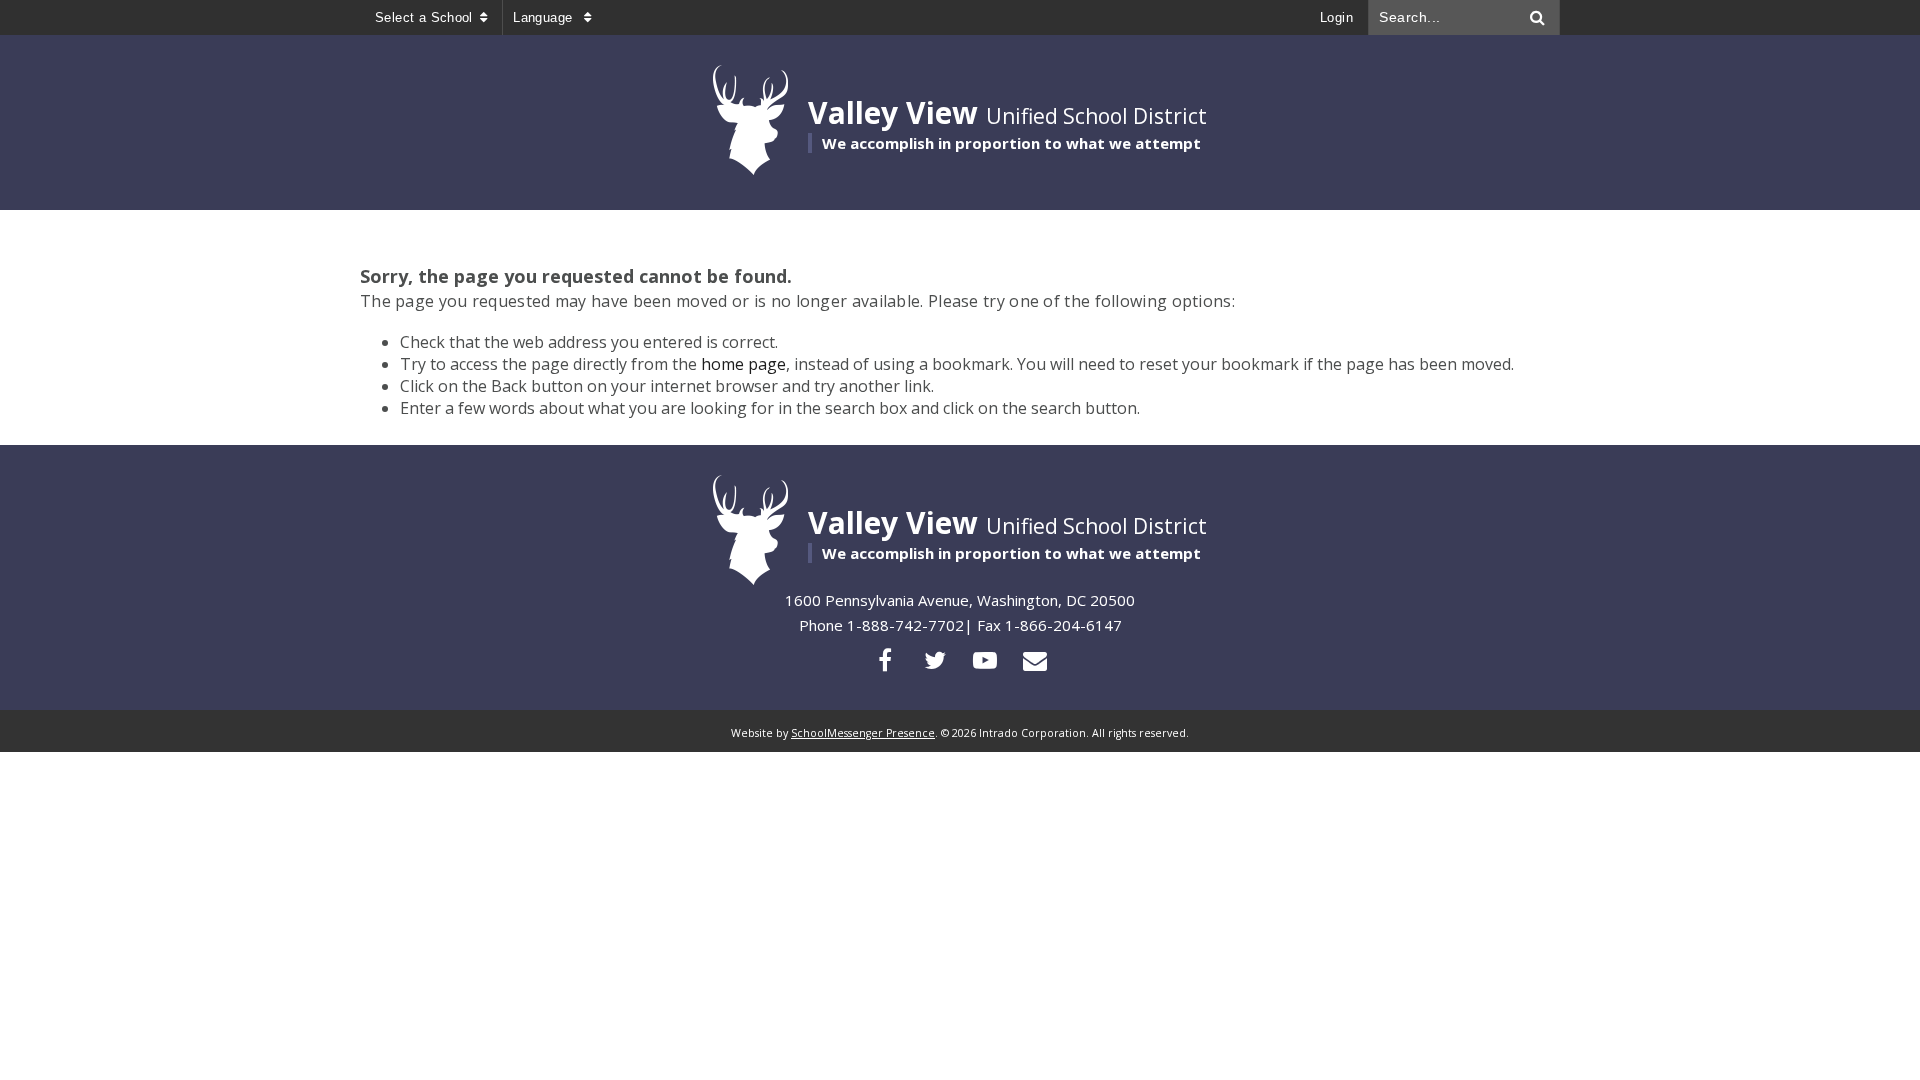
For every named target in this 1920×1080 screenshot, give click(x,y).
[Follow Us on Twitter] (935, 660)
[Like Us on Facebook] (885, 660)
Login (1336, 17)
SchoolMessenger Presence (863, 733)
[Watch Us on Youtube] (985, 660)
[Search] (1538, 17)
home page (743, 364)
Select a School (424, 17)
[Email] (1035, 660)
